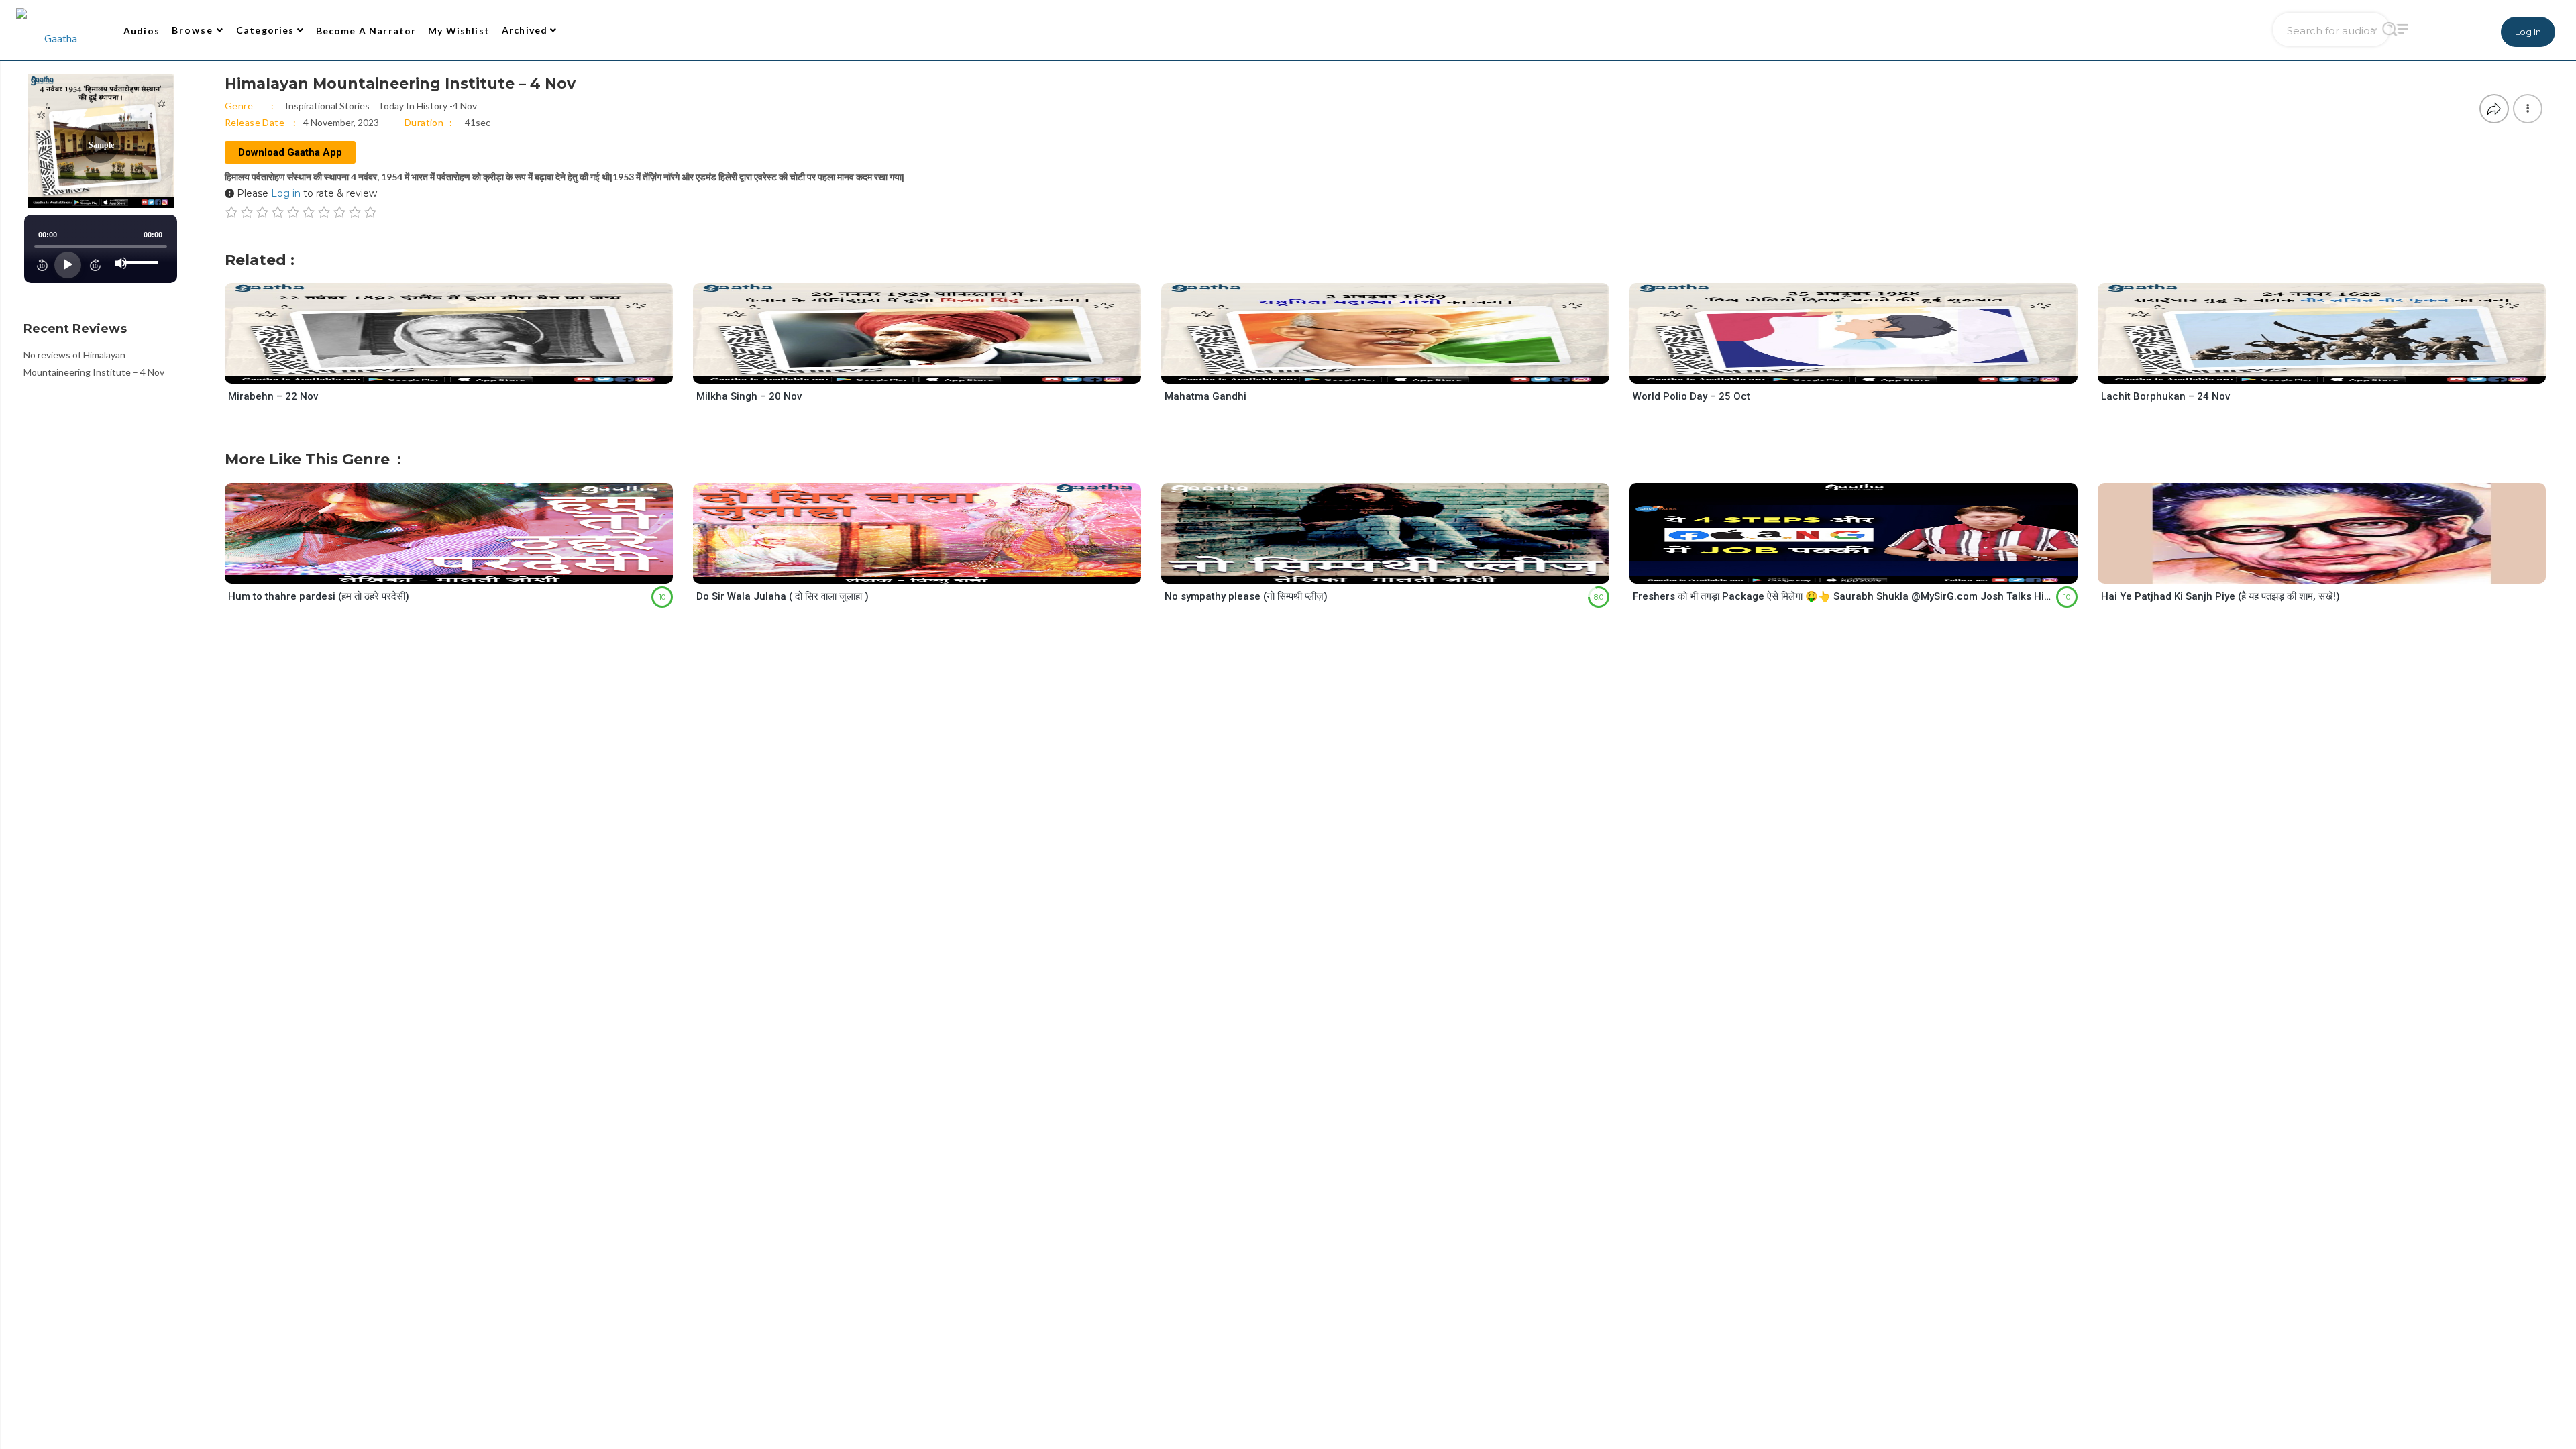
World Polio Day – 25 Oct (1692, 396)
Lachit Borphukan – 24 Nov (2165, 396)
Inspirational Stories (327, 106)
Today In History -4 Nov (427, 106)
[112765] (929, 371)
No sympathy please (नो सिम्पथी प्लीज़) (1246, 596)
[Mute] (121, 263)
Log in (286, 193)
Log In (2528, 32)
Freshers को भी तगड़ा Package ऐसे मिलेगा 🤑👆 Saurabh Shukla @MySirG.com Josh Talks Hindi (1843, 596)
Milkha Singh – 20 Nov (749, 396)
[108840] (1397, 371)
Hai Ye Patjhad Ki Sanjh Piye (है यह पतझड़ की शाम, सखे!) (2220, 596)
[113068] (461, 371)
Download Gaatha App (290, 152)
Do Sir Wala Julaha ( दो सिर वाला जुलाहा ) (783, 596)
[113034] (2333, 371)
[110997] (1865, 371)
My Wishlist (459, 31)
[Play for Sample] (435, 370)
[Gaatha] (54, 30)
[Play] (68, 265)
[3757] (2333, 571)
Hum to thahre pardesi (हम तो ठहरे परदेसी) (319, 596)
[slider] (143, 252)
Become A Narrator (366, 31)
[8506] (461, 571)
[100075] (1865, 571)
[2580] (929, 571)
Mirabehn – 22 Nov (273, 396)
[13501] (1397, 571)
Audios (142, 31)
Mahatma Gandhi (1205, 396)
